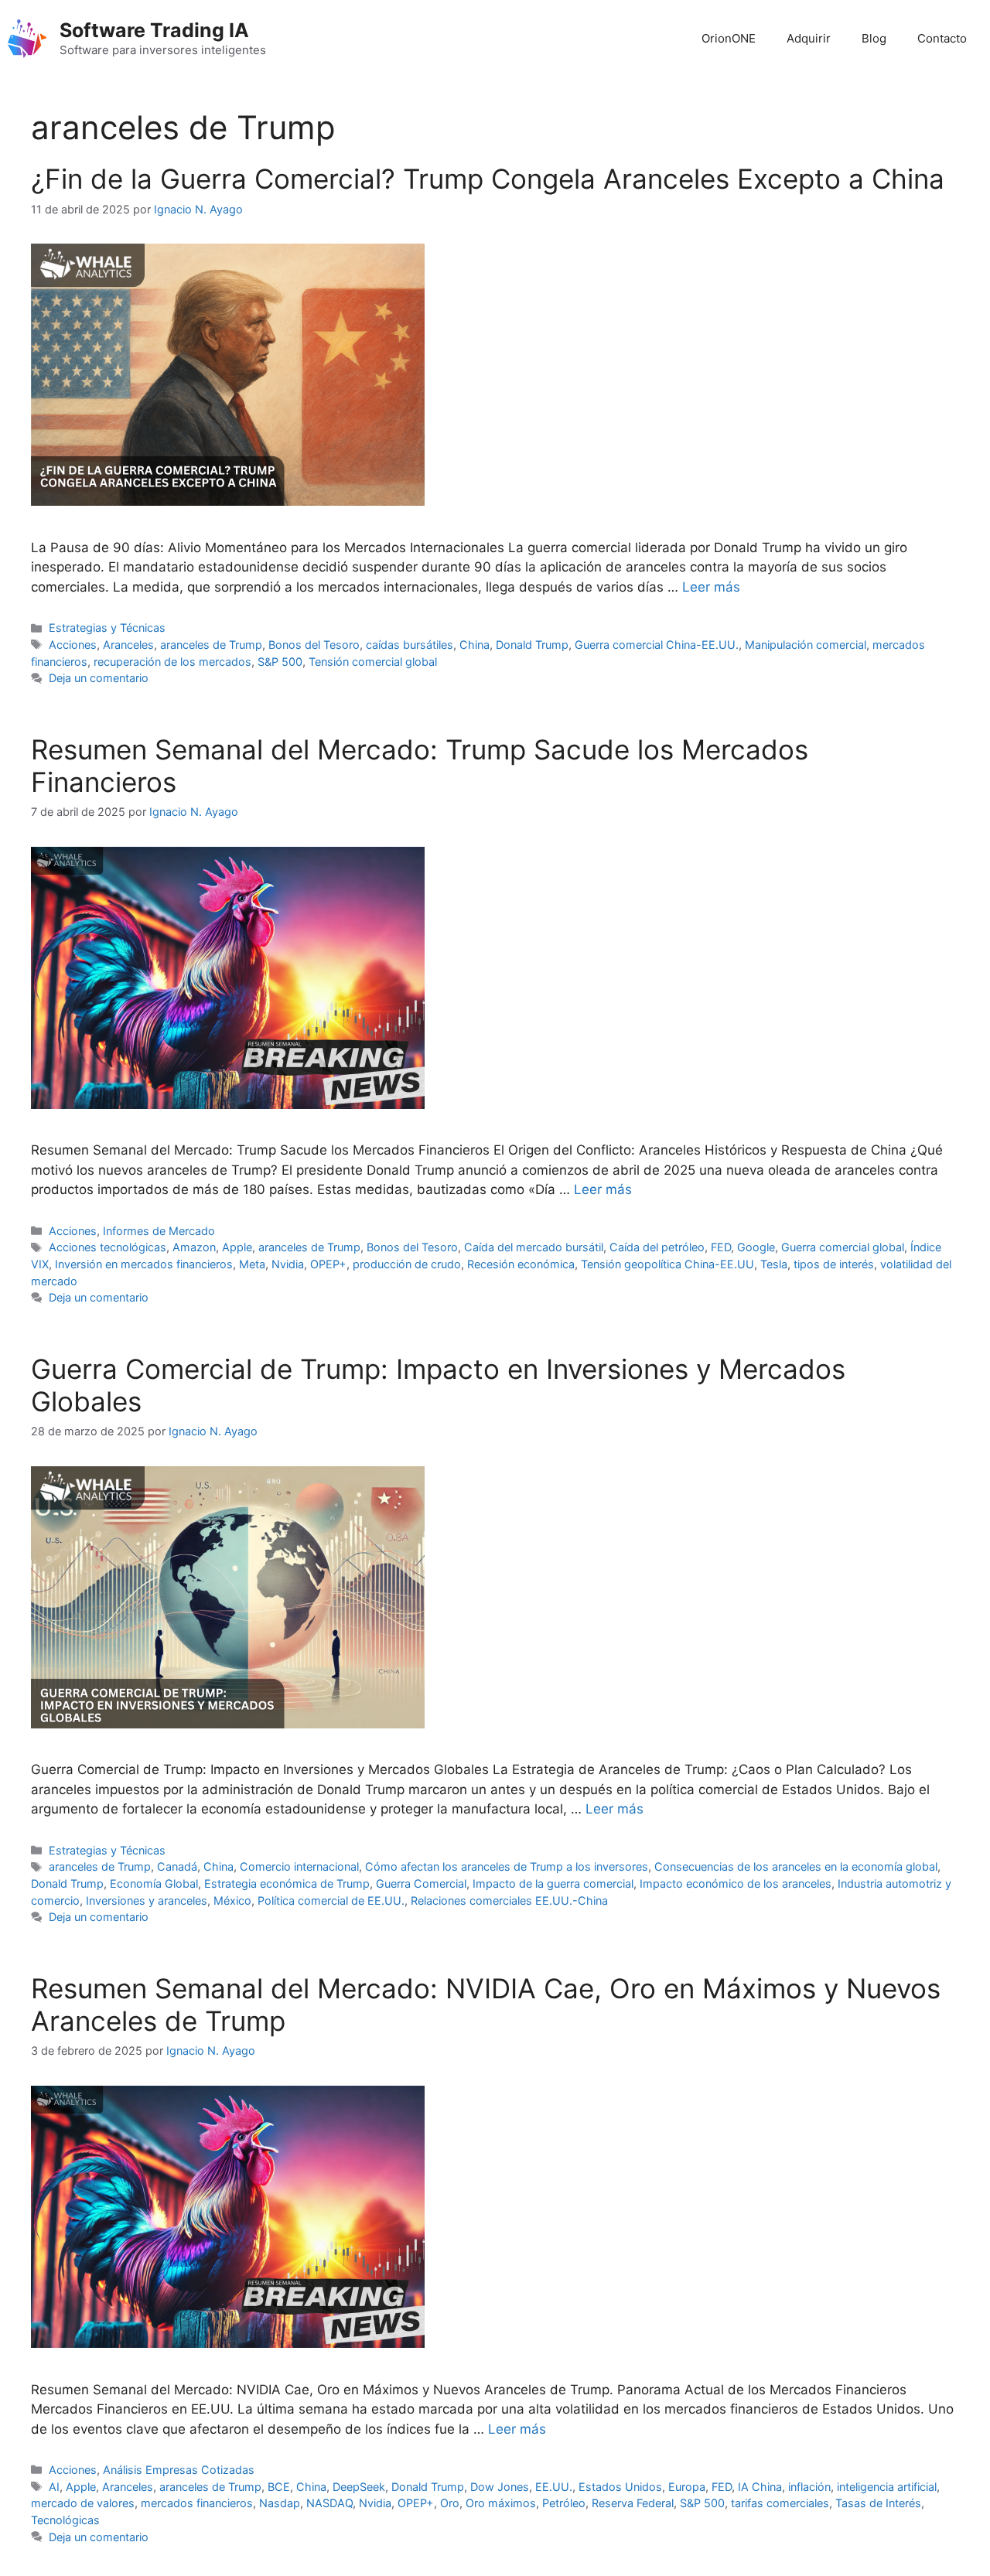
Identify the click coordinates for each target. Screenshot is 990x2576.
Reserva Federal (633, 2503)
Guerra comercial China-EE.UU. (657, 645)
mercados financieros (197, 2503)
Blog (874, 38)
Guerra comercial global (843, 1247)
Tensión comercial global (373, 662)
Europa (687, 2487)
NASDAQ (329, 2503)
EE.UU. (554, 2487)
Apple (237, 1247)
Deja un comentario (99, 678)
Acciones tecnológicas (108, 1247)
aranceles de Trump (211, 645)
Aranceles (128, 645)
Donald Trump (532, 645)
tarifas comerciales (780, 2503)
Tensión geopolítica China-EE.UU (667, 1264)
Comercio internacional (299, 1866)
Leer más (711, 587)
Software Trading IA (154, 30)
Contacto (942, 38)
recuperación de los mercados (172, 662)
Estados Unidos (620, 2487)
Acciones (73, 645)
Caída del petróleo (657, 1247)
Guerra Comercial (421, 1883)
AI (54, 2487)
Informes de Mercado (159, 1231)
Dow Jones (500, 2487)
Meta (252, 1264)
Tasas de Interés (878, 2503)
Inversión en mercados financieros (144, 1264)
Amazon (194, 1247)
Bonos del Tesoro (314, 645)
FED (721, 1247)
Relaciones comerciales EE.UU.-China (509, 1900)
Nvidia (288, 1264)
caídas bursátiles (410, 645)
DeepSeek (359, 2487)
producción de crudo (407, 1264)
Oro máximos (501, 2503)
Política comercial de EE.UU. (331, 1900)
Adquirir (809, 38)
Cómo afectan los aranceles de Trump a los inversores (507, 1866)
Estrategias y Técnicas (107, 628)
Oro (450, 2503)
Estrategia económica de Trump (287, 1883)
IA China (760, 2487)
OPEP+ (328, 1264)
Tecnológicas (65, 2520)
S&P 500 (280, 662)
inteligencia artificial (887, 2487)
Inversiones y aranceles (147, 1900)
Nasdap (280, 2503)
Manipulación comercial (806, 645)
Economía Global (154, 1883)
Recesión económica (521, 1264)
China (475, 645)
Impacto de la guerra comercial (553, 1883)
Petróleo (564, 2503)
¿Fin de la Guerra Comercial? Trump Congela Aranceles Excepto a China (488, 179)
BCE (279, 2487)
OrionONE (729, 38)
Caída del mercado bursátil (534, 1247)
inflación (809, 2487)
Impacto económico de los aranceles (736, 1883)
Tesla (774, 1264)
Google (756, 1247)
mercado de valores (83, 2503)
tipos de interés (834, 1264)
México (232, 1900)
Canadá (177, 1866)
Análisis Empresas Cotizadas (179, 2470)
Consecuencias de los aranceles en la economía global (796, 1866)
